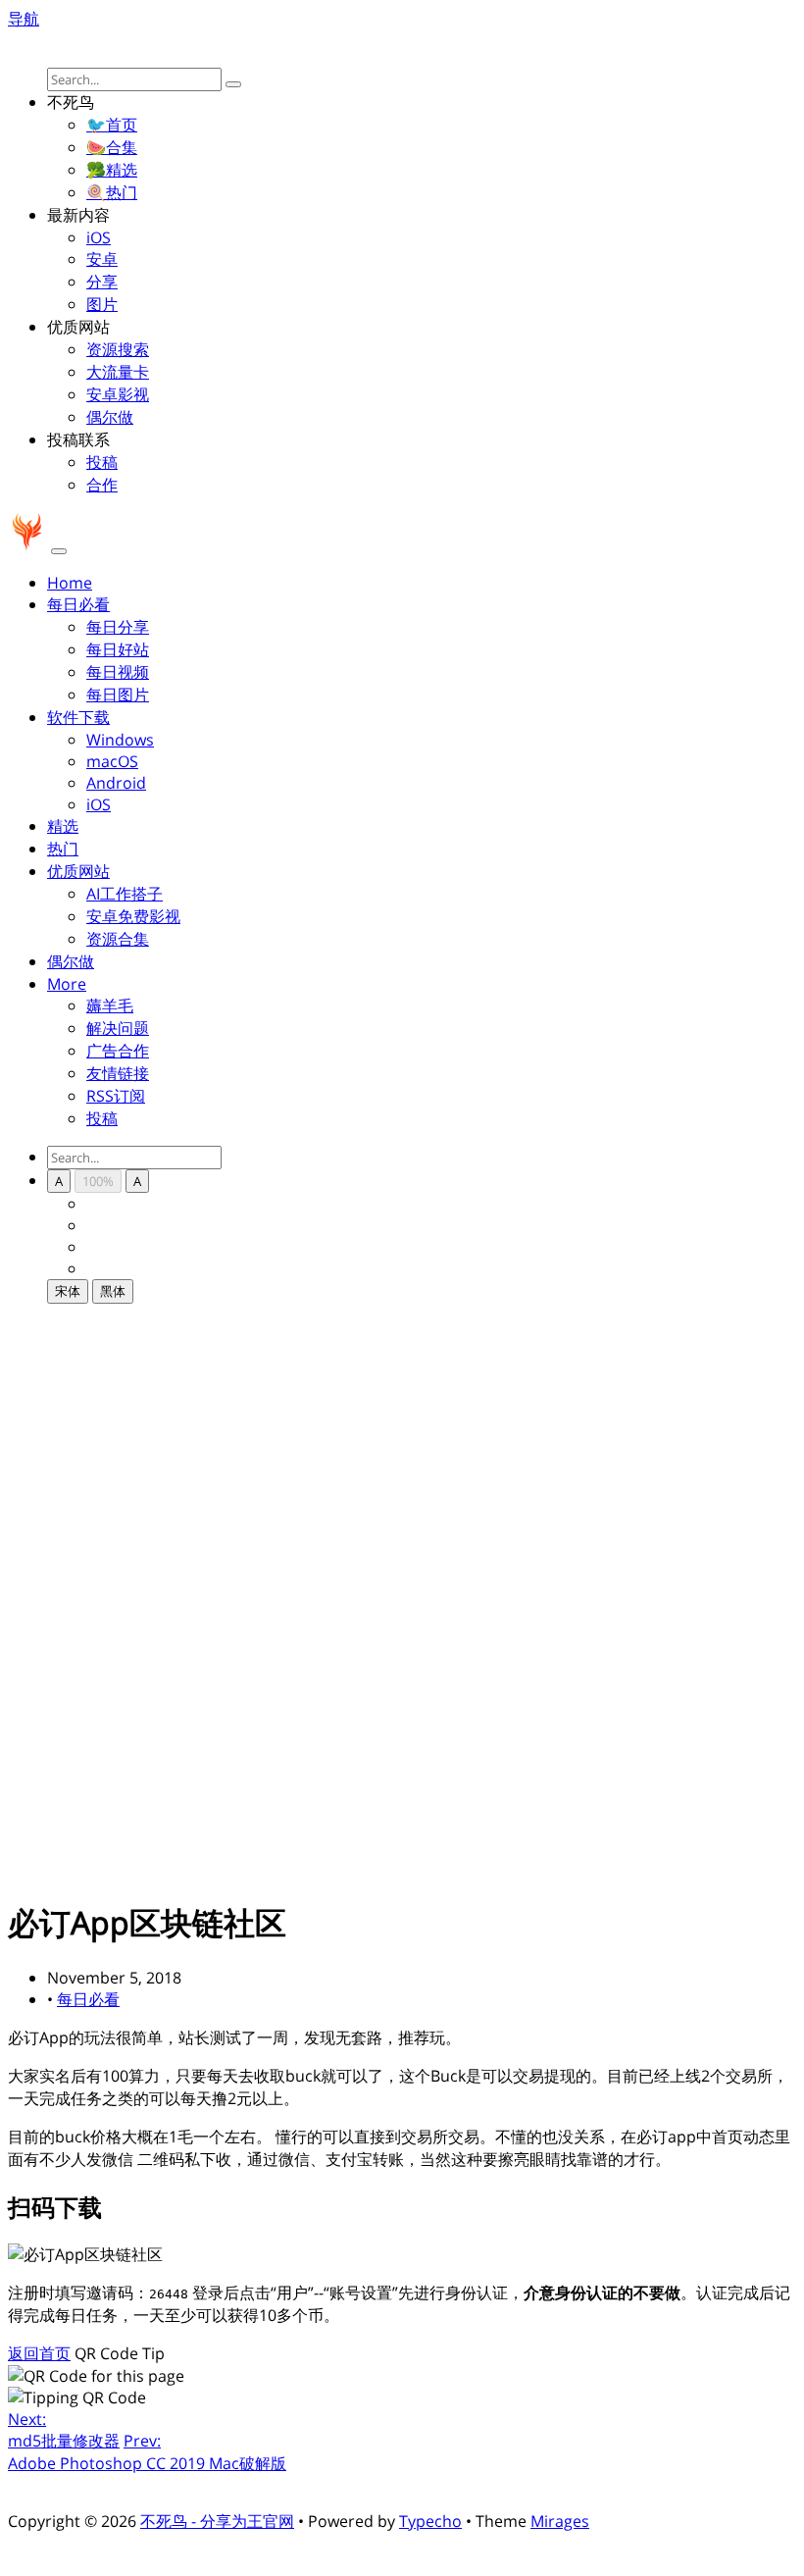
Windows (120, 740)
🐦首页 (112, 125)
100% (98, 1181)
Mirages (560, 2521)
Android (116, 783)
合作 (102, 485)
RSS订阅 (116, 1096)
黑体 (113, 1291)
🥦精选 (112, 170)
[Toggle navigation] (59, 551)
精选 (63, 826)
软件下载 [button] (78, 717)
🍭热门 (112, 192)
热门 (63, 849)
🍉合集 (112, 147)
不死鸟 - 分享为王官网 (217, 2521)
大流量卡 (118, 372)
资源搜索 (118, 349)
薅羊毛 (110, 1005)
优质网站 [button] (78, 871)
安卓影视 (118, 394)
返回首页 (39, 2353)
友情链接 (118, 1073)
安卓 (102, 259)
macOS (112, 761)
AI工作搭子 (125, 894)
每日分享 (118, 627)
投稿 (102, 462)
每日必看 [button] (78, 604)
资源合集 (118, 939)
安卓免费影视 (133, 916)
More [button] (67, 984)
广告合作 (118, 1051)
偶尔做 (110, 417)
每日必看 (88, 1999)
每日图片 (118, 695)
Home (70, 583)
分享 (102, 282)
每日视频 (118, 672)
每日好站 (118, 649)
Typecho (430, 2521)
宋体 (68, 1291)
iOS (99, 237)
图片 (102, 304)
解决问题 (118, 1028)
